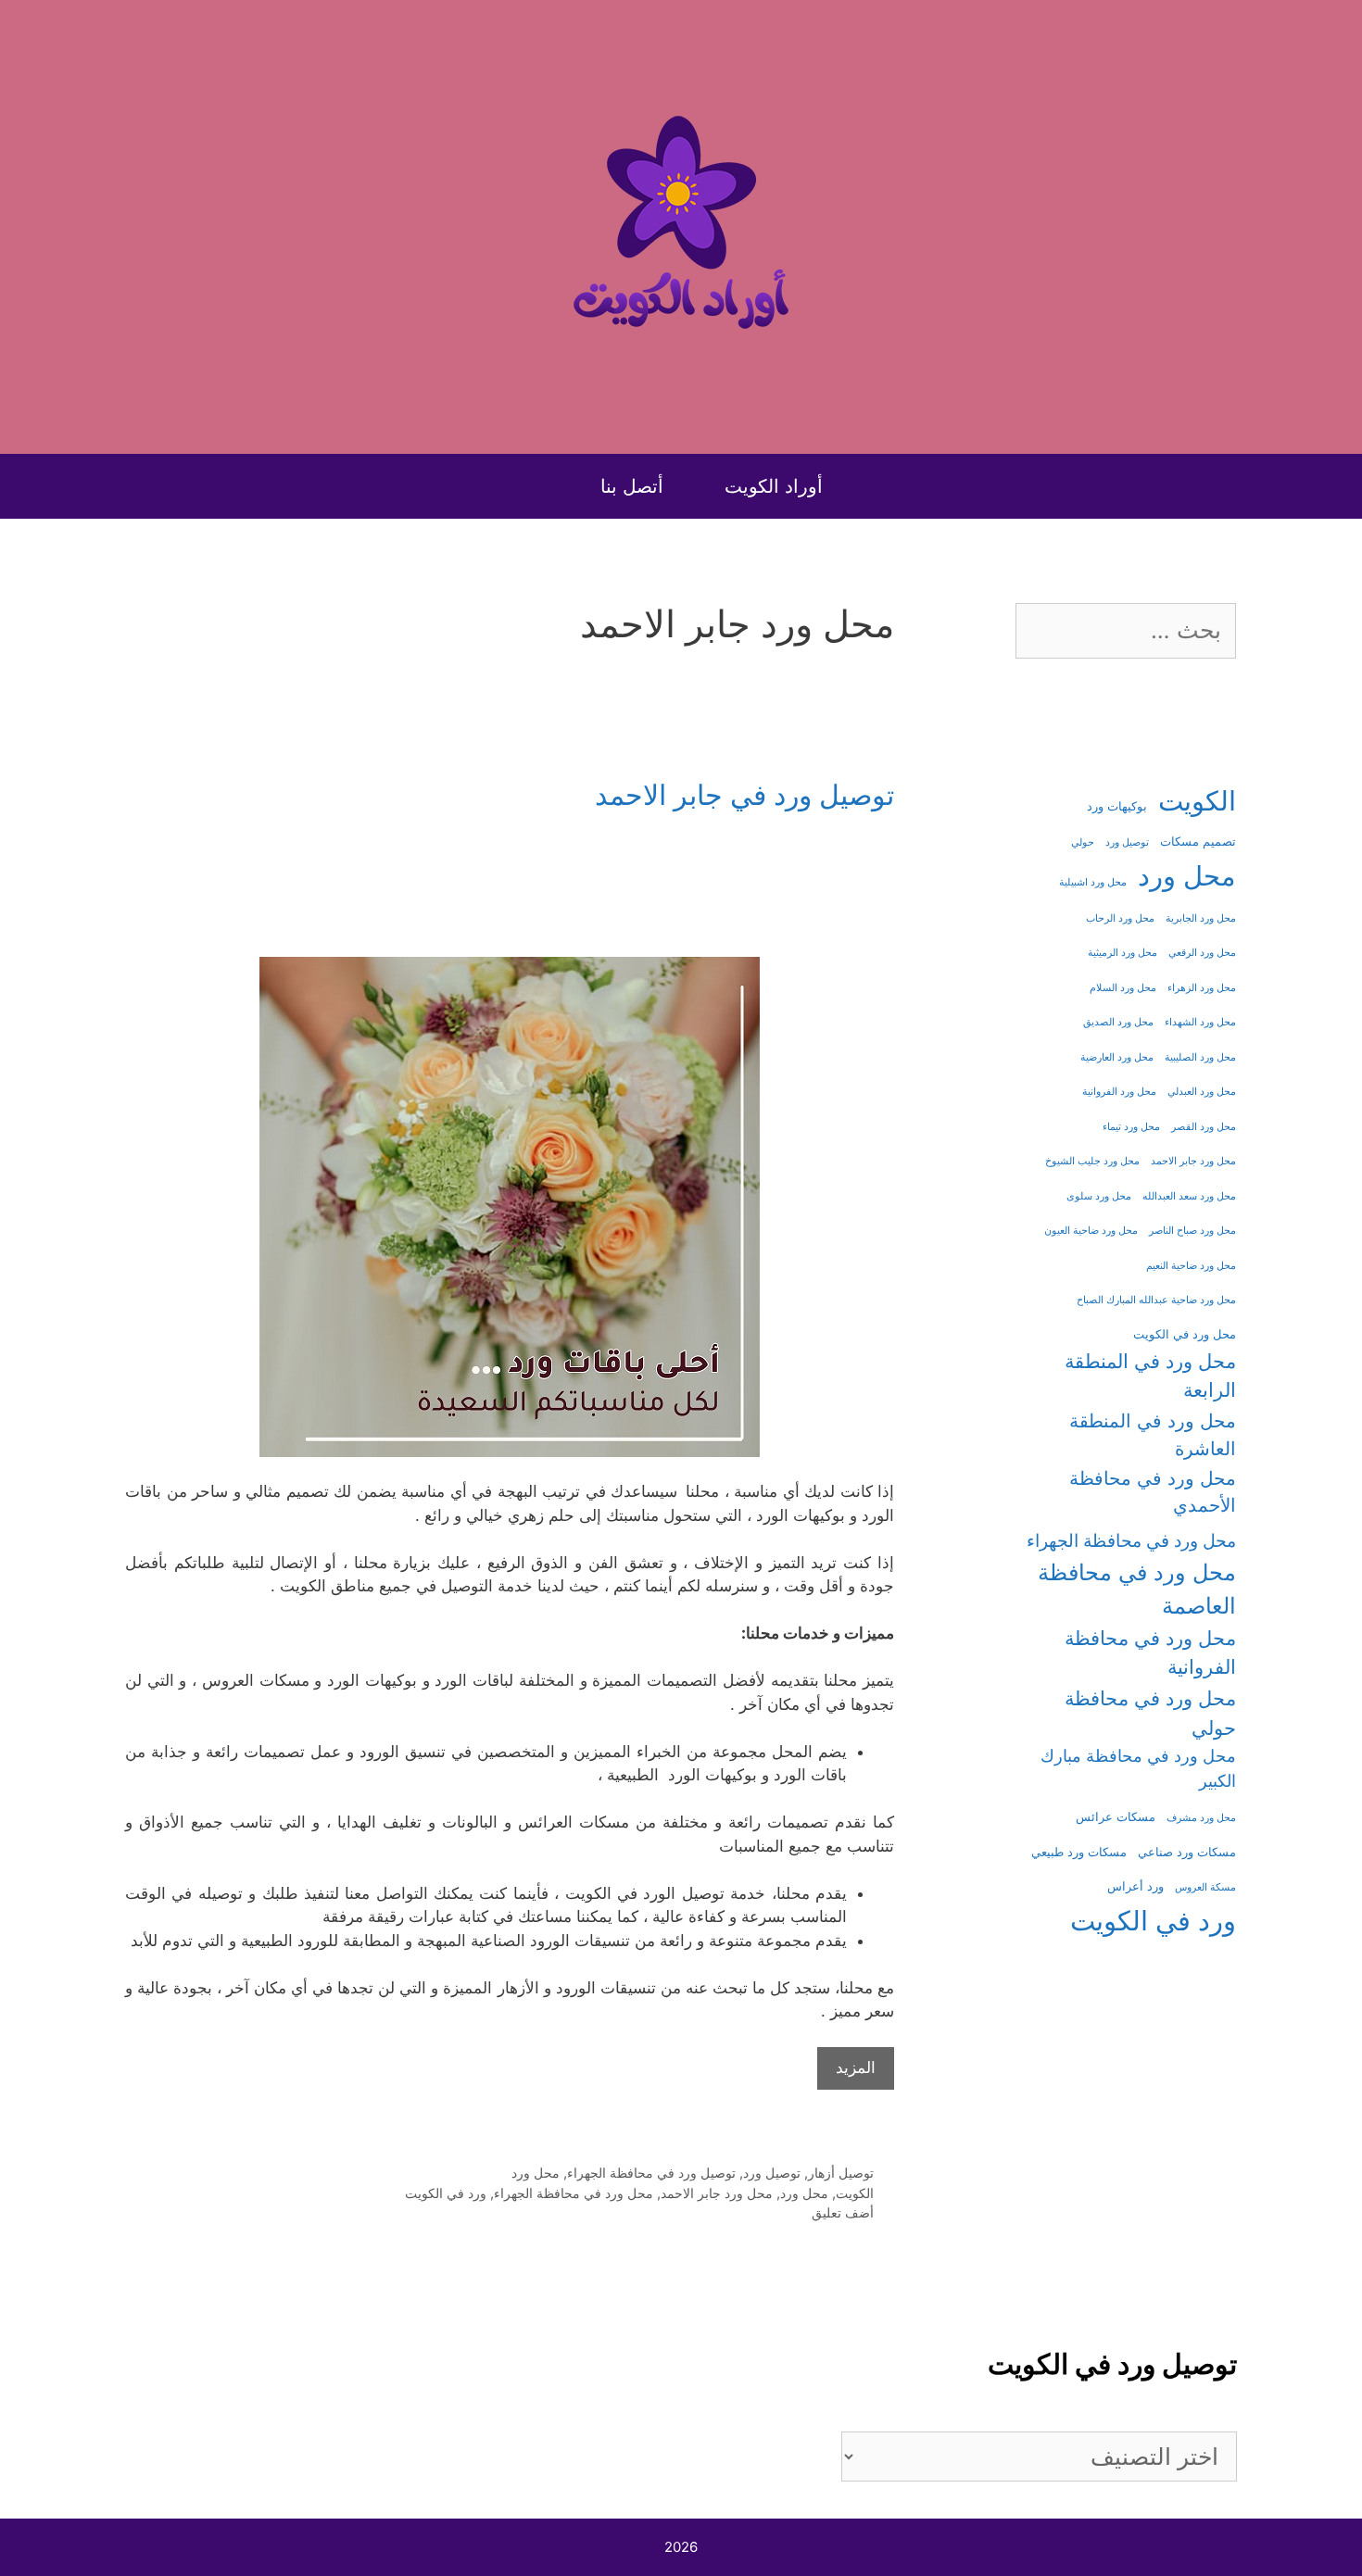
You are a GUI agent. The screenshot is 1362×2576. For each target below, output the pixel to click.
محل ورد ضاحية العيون (1091, 1231)
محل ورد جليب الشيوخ (1092, 1161)
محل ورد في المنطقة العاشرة (1153, 1434)
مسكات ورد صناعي (1187, 1852)
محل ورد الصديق (1118, 1022)
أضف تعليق (843, 2212)
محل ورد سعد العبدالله (1189, 1196)
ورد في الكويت (446, 2193)
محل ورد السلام (1123, 988)
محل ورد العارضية (1117, 1057)
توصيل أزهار (841, 2173)
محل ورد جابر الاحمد (717, 2193)
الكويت (855, 2193)
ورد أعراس (1135, 1886)
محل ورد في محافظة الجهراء (574, 2193)
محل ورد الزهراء (1202, 988)
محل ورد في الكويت (1185, 1334)
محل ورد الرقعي (1202, 953)
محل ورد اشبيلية (1093, 882)
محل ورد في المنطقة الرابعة (1150, 1376)
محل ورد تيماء (1131, 1127)
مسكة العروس (1205, 1887)
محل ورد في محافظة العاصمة (1137, 1589)
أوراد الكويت (774, 486)
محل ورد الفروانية (1119, 1092)
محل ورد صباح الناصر (1192, 1231)
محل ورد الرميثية (1122, 953)
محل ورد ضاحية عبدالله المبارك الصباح (1156, 1300)
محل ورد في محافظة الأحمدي (1153, 1492)
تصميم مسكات (1198, 842)
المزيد (856, 2067)
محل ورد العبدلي (1202, 1092)
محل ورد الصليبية (1200, 1057)
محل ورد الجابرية (1201, 918)
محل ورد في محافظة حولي (1150, 1713)
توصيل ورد (772, 2173)
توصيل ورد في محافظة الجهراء (651, 2173)
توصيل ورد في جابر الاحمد (744, 795)
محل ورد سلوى (1099, 1196)
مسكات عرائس (1116, 1817)
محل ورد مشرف (1201, 1818)
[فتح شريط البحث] (551, 486)
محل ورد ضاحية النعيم (1191, 1266)
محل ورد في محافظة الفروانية (1150, 1653)
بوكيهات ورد (1117, 806)
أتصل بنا (632, 486)
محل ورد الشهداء (1200, 1022)
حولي (1083, 842)
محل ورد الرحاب (1120, 918)
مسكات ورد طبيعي (1079, 1852)
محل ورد (536, 2173)
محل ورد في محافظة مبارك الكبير (1138, 1768)
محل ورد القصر (1204, 1127)
